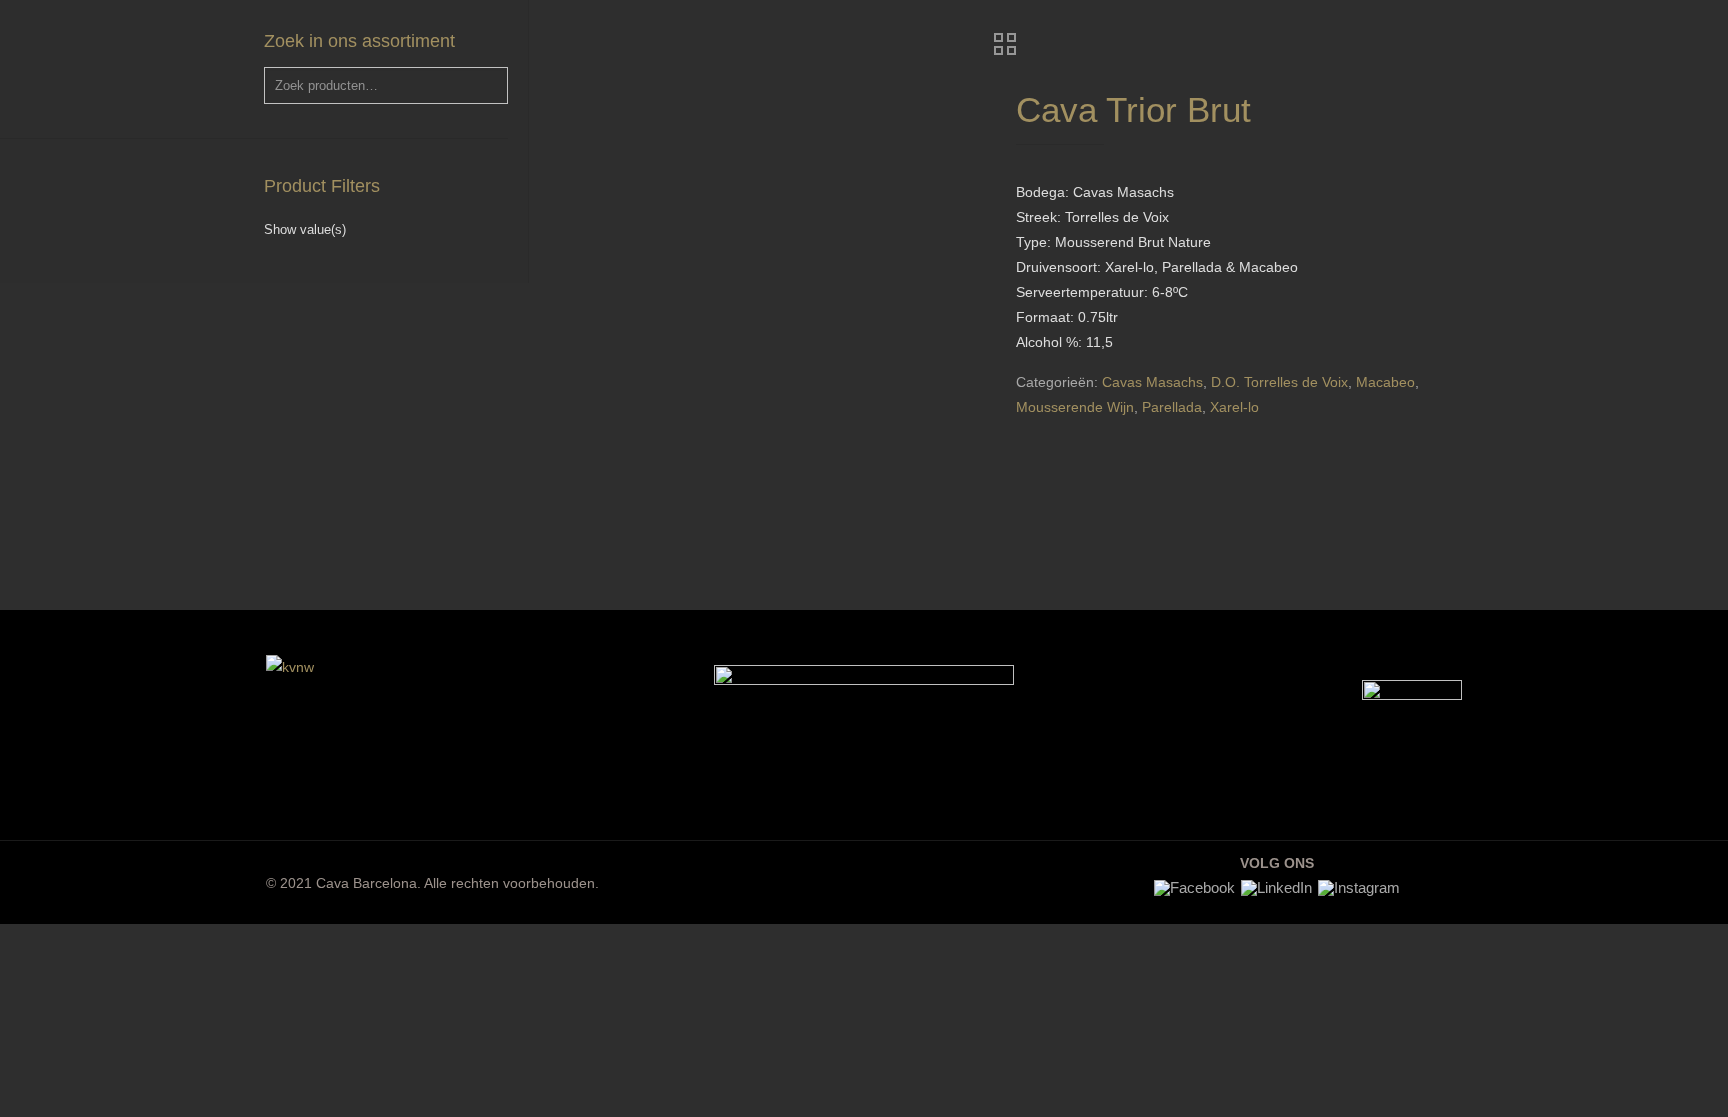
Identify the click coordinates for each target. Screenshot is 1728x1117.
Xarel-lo (1234, 407)
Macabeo (1385, 382)
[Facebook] (1194, 887)
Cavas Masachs (1152, 382)
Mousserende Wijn (1075, 407)
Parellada (1172, 407)
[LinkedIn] (1276, 887)
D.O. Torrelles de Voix (1279, 382)
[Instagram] (1359, 887)
